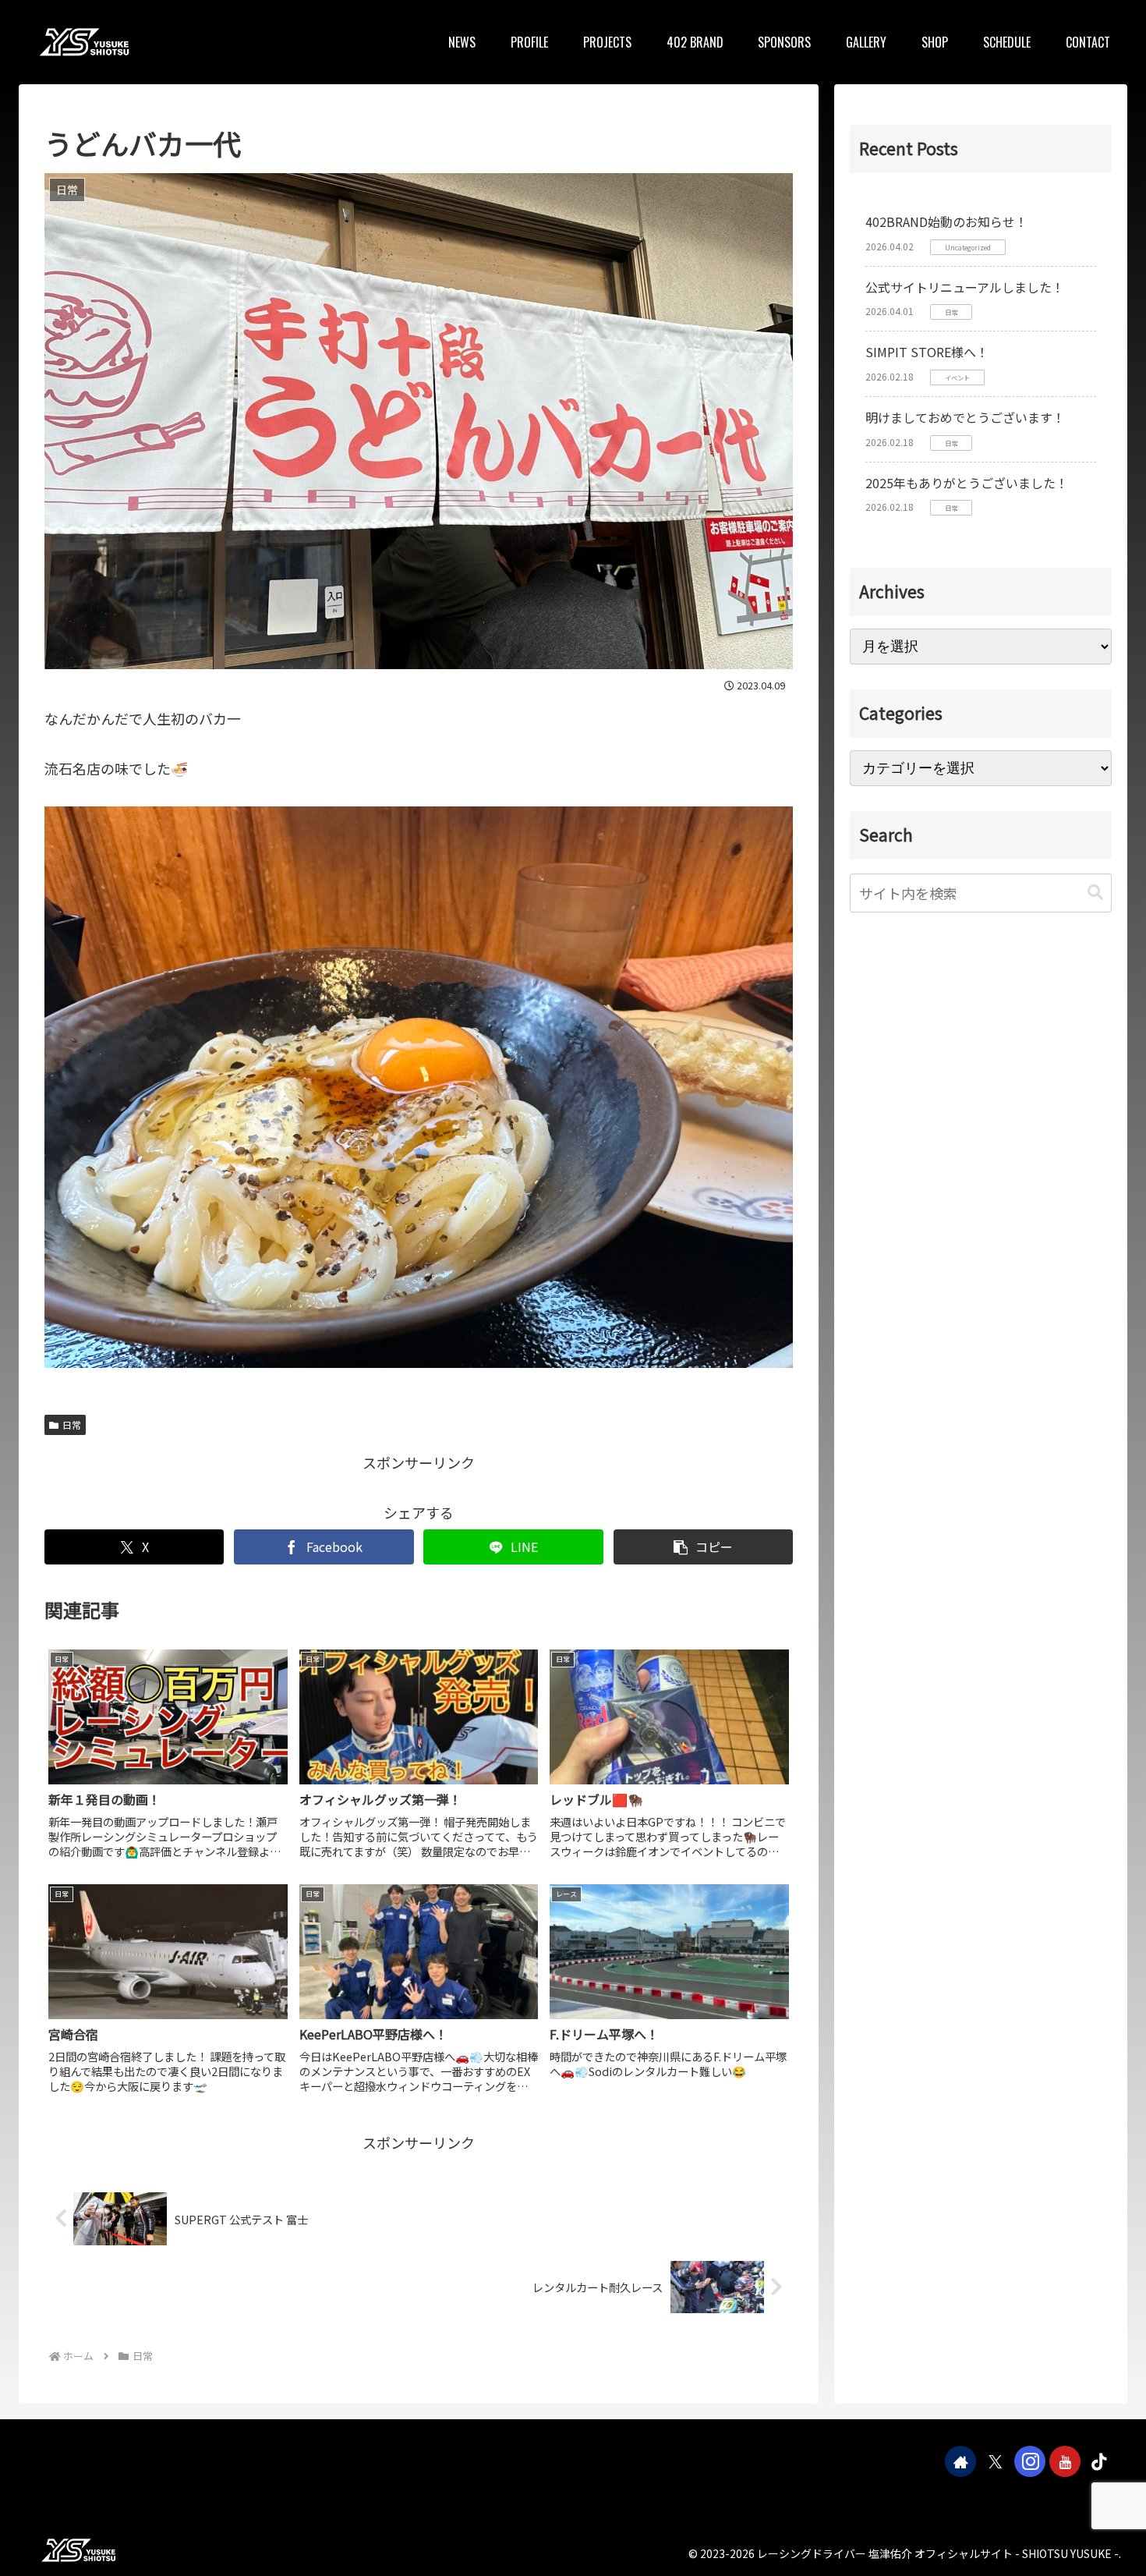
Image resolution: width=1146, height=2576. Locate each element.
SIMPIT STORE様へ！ (927, 352)
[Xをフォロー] (996, 2461)
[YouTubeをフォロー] (1065, 2461)
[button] (703, 1547)
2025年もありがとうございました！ (967, 483)
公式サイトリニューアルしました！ (965, 287)
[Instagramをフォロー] (1030, 2461)
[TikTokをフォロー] (1099, 2461)
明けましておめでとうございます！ (965, 417)
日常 (72, 1424)
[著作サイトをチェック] (960, 2461)
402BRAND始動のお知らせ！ (946, 221)
